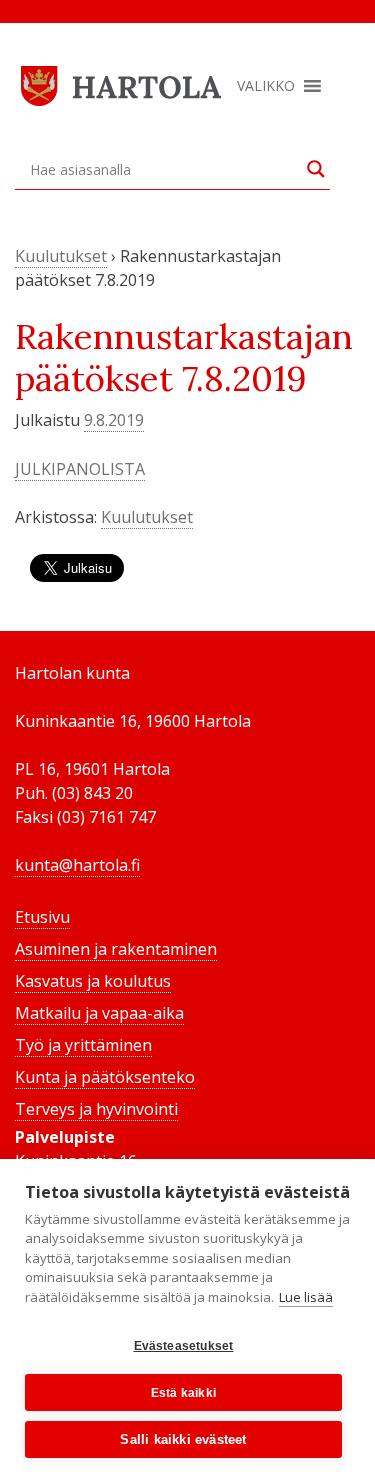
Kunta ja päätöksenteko (105, 1077)
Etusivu (42, 917)
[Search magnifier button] (316, 169)
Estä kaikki (183, 1393)
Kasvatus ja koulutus (93, 981)
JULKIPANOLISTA (80, 469)
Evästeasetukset (184, 1346)
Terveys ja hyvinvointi (96, 1109)
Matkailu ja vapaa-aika (99, 1013)
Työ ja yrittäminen (83, 1045)
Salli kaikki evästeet (183, 1439)
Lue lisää (306, 1297)
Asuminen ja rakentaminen (116, 949)
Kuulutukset (61, 256)
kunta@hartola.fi (77, 865)
